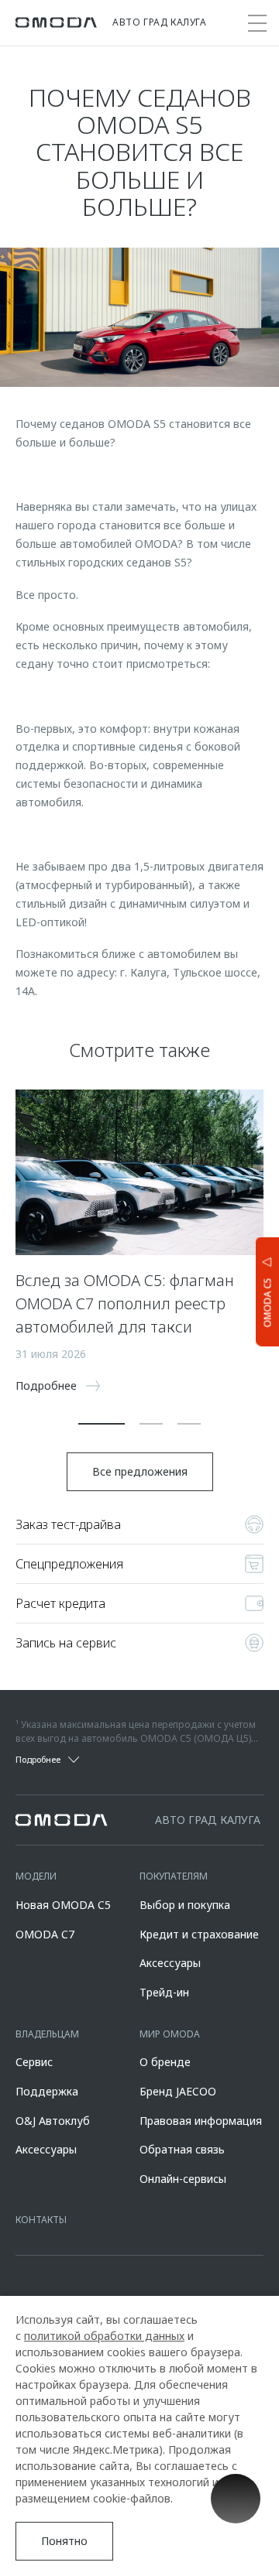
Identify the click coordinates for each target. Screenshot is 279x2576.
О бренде (165, 2062)
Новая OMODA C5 (63, 1905)
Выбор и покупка (185, 1905)
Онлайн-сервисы (183, 2179)
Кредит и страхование (199, 1934)
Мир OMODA (170, 2034)
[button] (102, 1424)
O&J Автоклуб (53, 2121)
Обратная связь (182, 2149)
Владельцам (47, 2034)
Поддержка (47, 2091)
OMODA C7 (45, 1934)
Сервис (34, 2062)
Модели (36, 1876)
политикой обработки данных (104, 2336)
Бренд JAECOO (178, 2091)
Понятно (64, 2541)
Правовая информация (201, 2121)
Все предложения (140, 1471)
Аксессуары (170, 1963)
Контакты (41, 2220)
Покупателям (174, 1876)
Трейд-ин (164, 1992)
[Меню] (257, 23)
